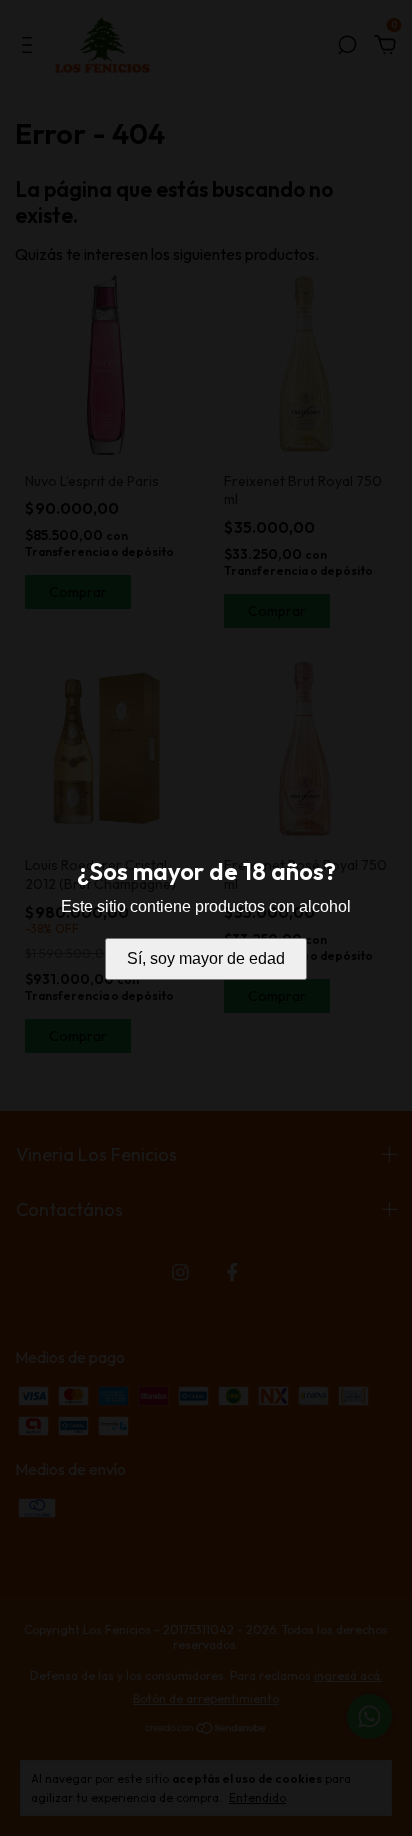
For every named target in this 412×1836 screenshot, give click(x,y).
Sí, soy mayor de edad (206, 958)
